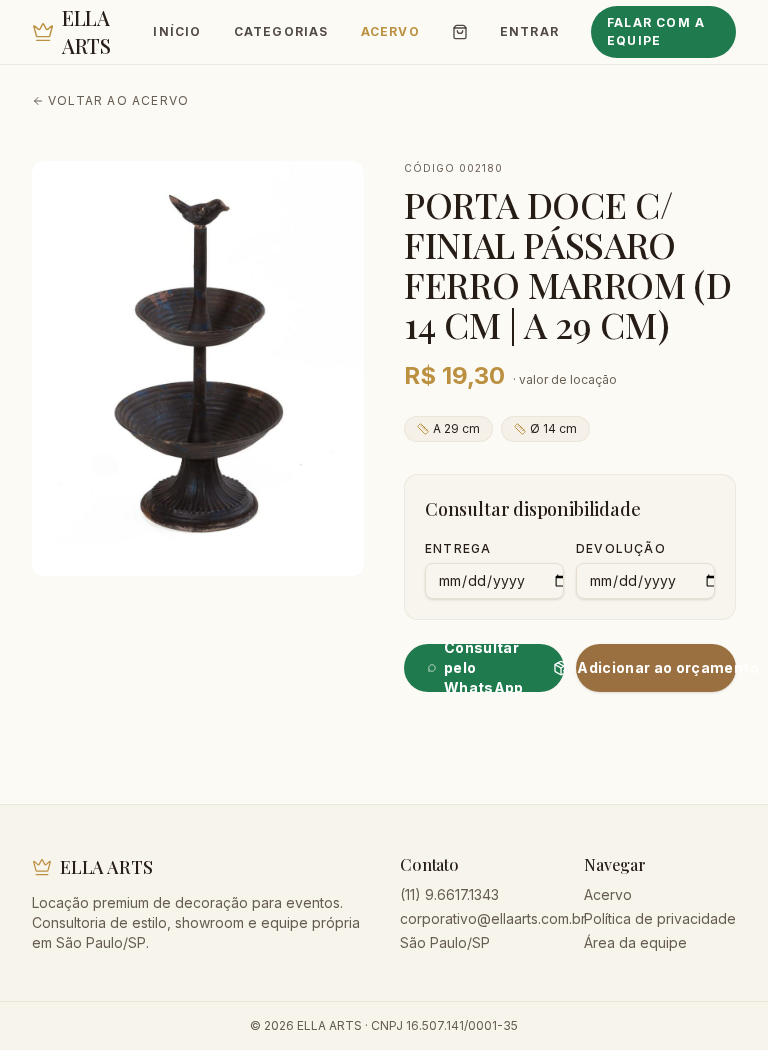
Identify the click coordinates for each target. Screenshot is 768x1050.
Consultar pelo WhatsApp (484, 668)
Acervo (390, 31)
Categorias (281, 31)
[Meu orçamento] (460, 32)
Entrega (458, 548)
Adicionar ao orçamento (656, 667)
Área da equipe (635, 942)
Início (177, 31)
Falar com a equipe (656, 31)
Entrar (529, 31)
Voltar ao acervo (118, 100)
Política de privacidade (660, 918)
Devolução (621, 548)
